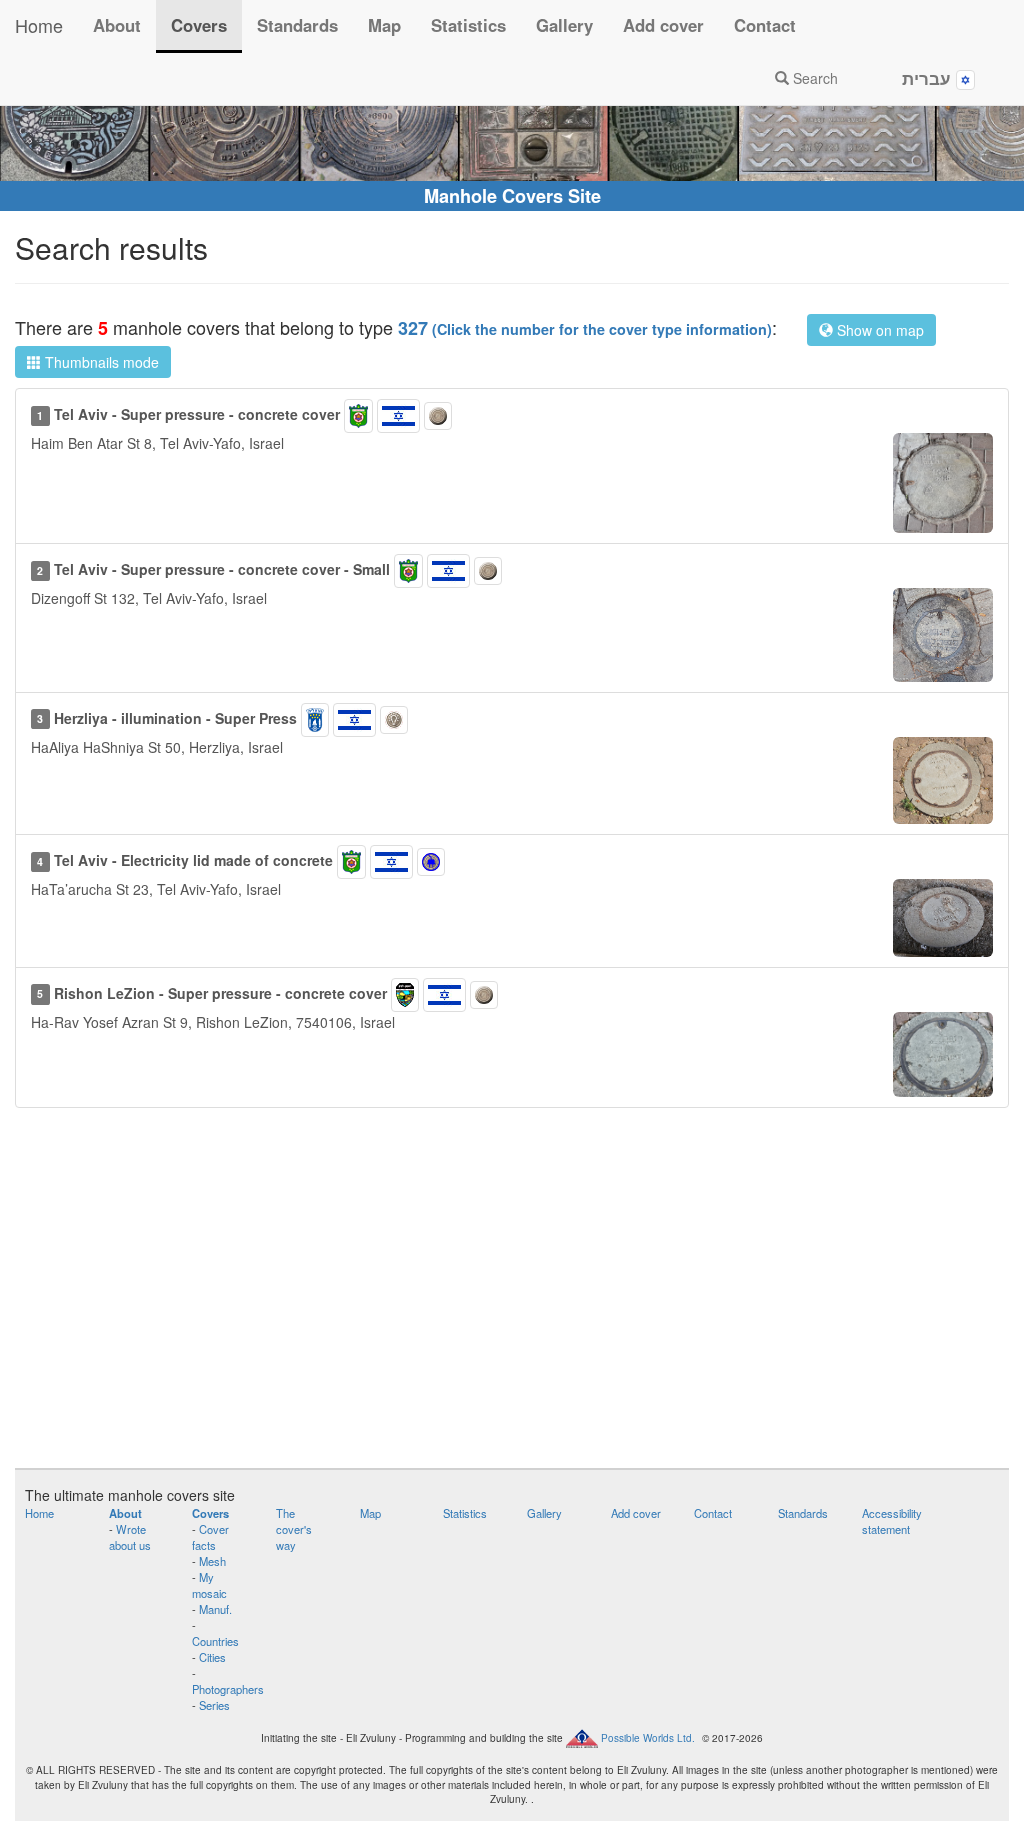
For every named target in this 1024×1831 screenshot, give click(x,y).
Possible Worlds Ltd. (648, 1738)
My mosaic (209, 1585)
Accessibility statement (892, 1521)
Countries (215, 1641)
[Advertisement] (512, 1298)
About (117, 25)
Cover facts (210, 1537)
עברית (929, 78)
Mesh (212, 1561)
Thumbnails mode (100, 362)
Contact (765, 25)
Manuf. (215, 1609)
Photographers (228, 1689)
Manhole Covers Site (512, 196)
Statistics (468, 25)
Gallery (564, 25)
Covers (199, 25)
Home (39, 25)
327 (585, 328)
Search (813, 78)
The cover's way (294, 1529)
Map (384, 25)
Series (214, 1705)
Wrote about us (130, 1537)
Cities (212, 1657)
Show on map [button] (878, 330)
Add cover (663, 25)
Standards (297, 25)
